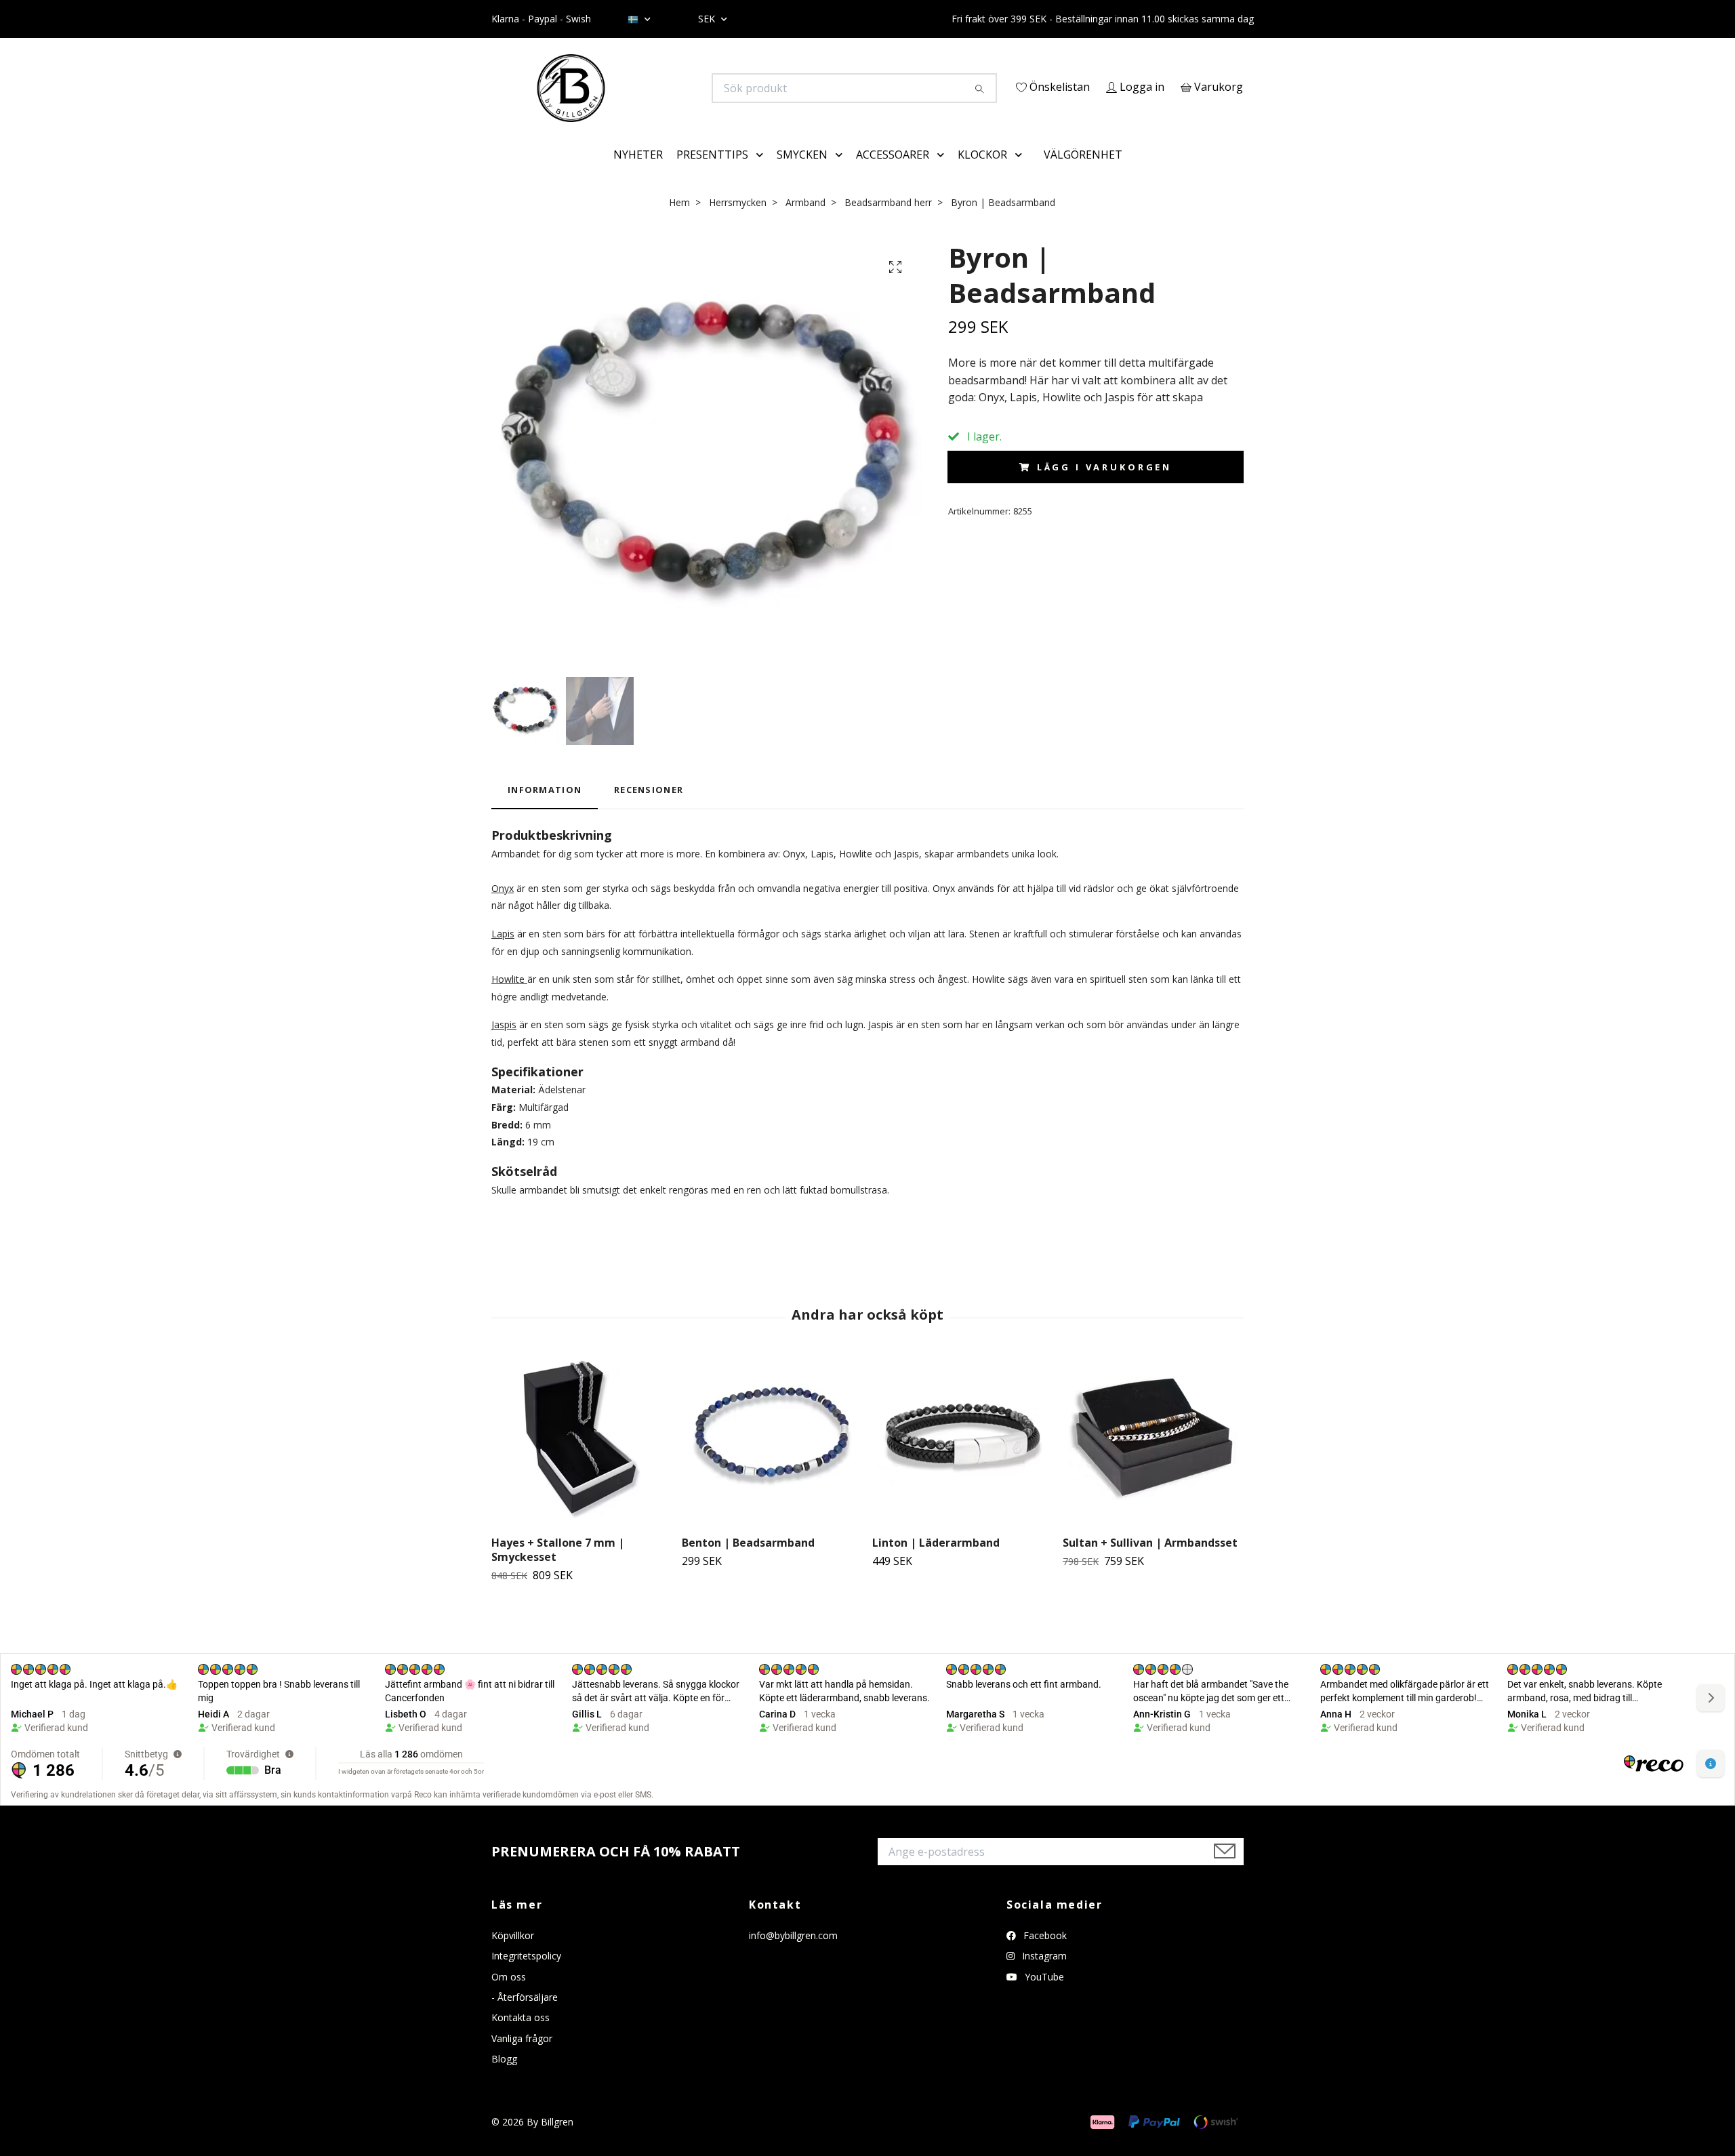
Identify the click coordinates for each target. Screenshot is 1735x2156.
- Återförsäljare (525, 2016)
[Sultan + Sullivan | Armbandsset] (1153, 1460)
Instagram (1043, 1975)
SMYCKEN (802, 174)
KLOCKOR (982, 174)
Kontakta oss (520, 2037)
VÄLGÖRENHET (1083, 174)
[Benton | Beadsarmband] (772, 1460)
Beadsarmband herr (888, 221)
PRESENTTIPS (712, 174)
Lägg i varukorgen (1104, 487)
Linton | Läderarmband (936, 1562)
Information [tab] (545, 809)
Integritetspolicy (526, 1975)
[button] (762, 174)
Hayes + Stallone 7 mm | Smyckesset (558, 1569)
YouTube (1043, 1996)
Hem (679, 221)
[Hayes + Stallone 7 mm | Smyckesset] (581, 1460)
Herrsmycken (738, 221)
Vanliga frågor (522, 2057)
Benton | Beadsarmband (748, 1562)
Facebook (1044, 1954)
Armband (805, 221)
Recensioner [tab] (649, 809)
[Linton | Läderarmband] (962, 1460)
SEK (708, 19)
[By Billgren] (680, 88)
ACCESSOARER (893, 174)
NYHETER (638, 174)
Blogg (504, 2078)
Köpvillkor (513, 1954)
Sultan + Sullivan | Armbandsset (1150, 1562)
